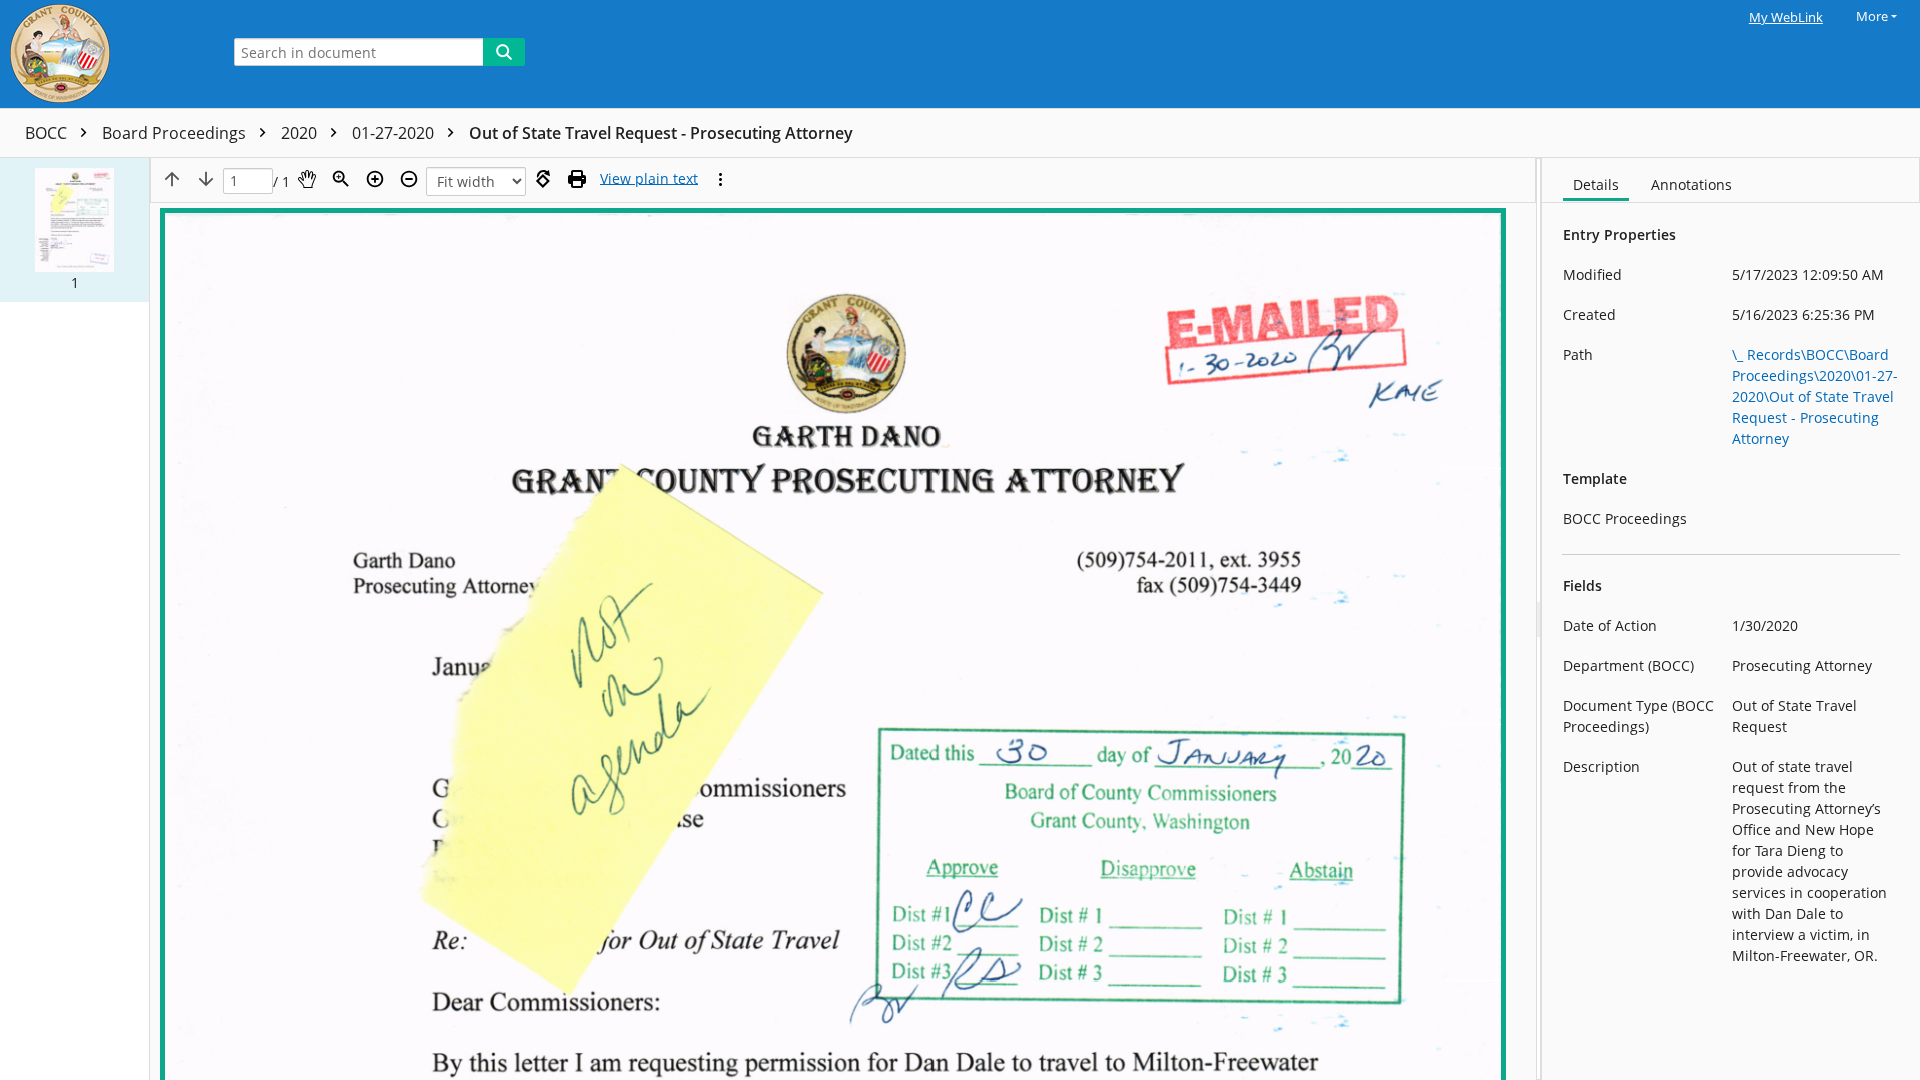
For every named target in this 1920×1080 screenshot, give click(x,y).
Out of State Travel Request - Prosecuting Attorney (661, 133)
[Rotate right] (543, 179)
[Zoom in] (375, 179)
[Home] (105, 54)
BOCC (48, 133)
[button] (74, 230)
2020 (301, 133)
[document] (1731, 619)
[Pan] (307, 179)
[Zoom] (341, 179)
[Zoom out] (409, 179)
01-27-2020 (395, 133)
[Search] (504, 52)
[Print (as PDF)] (577, 179)
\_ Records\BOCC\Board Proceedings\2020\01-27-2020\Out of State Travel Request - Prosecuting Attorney (1815, 396)
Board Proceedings (176, 133)
